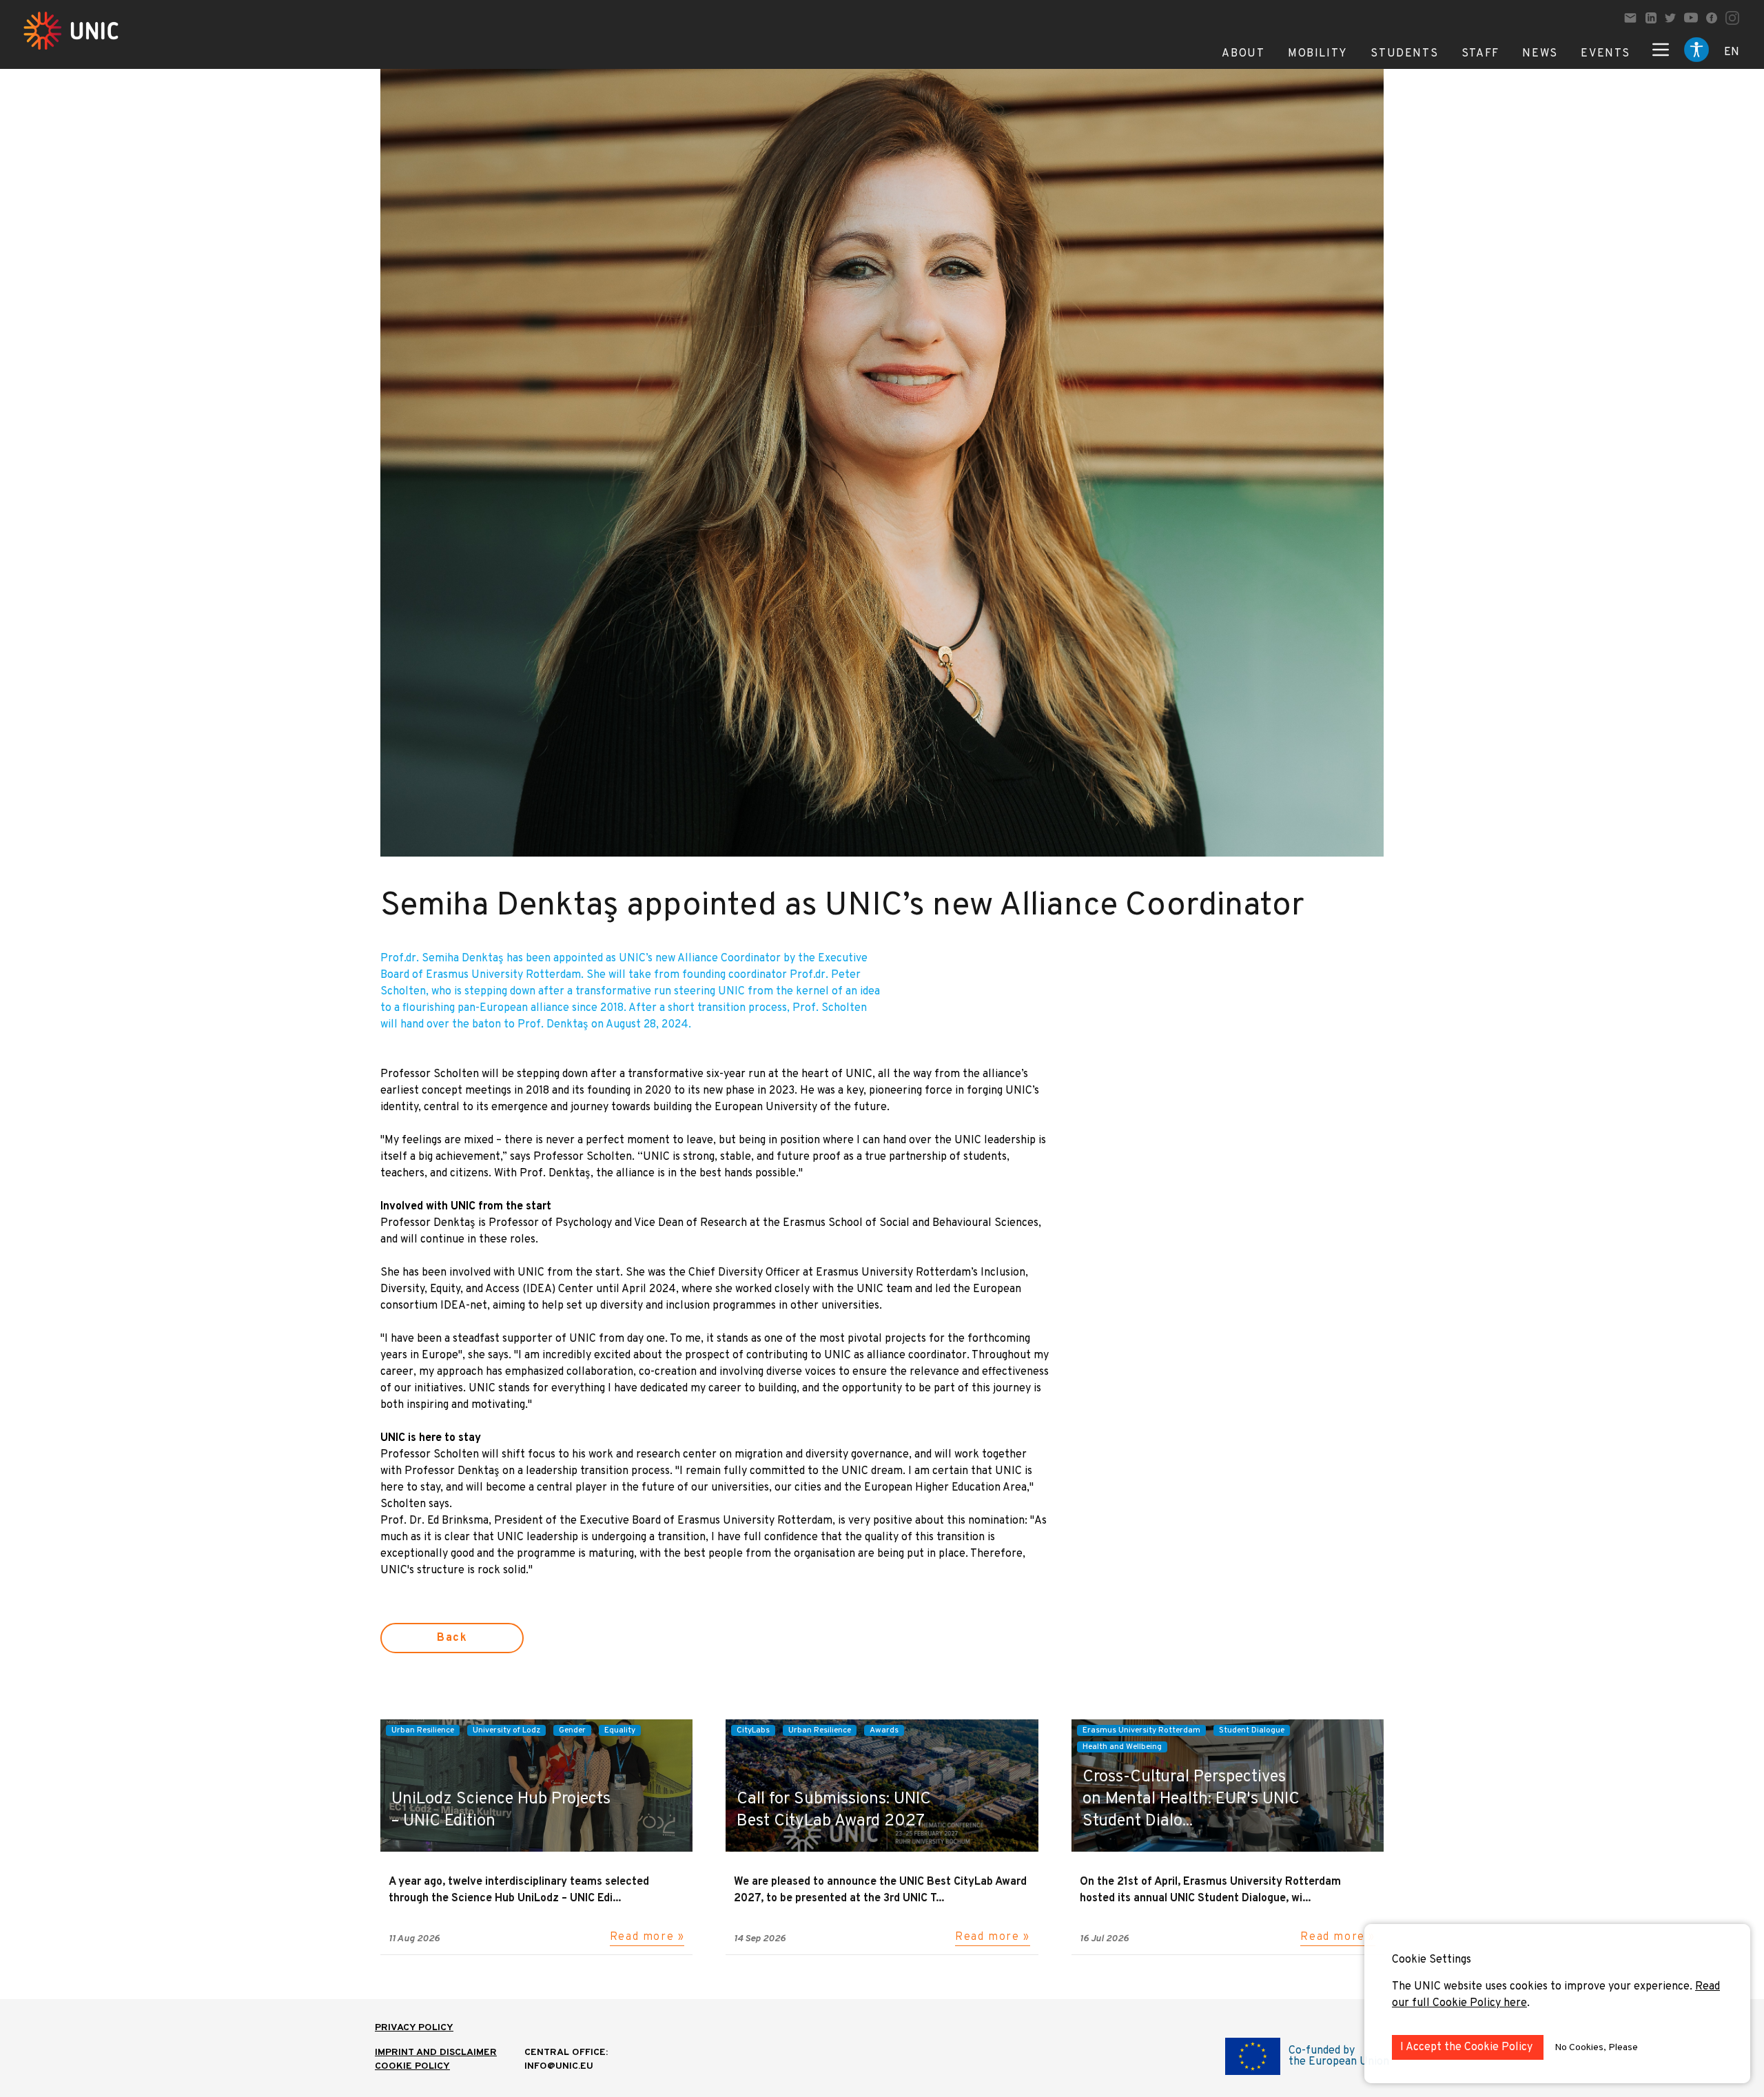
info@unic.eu (559, 2066)
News (1540, 54)
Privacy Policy (414, 2028)
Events (1606, 54)
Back (452, 1638)
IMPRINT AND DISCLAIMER (436, 2053)
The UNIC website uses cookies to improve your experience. (1543, 1987)
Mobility (1318, 54)
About (1243, 54)
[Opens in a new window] (1651, 18)
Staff (1480, 54)
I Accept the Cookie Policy (1468, 2047)
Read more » (647, 1937)
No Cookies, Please (1596, 2048)
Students (1404, 54)
